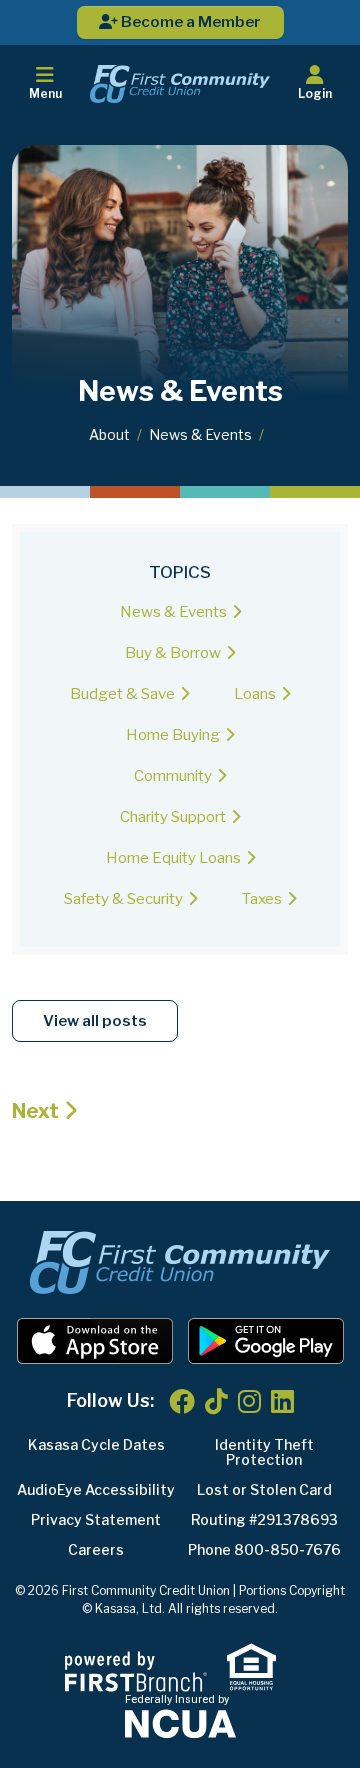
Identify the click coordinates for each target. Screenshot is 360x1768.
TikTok (216, 1401)
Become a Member (189, 22)
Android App (266, 1341)
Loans (255, 694)
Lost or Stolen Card (264, 1489)
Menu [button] (45, 93)
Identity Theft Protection (264, 1452)
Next (35, 1111)
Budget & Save (122, 694)
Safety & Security (123, 899)
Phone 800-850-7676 (264, 1549)
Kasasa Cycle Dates (96, 1444)
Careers (96, 1549)
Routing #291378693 (264, 1519)
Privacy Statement (96, 1519)
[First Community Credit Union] (180, 83)
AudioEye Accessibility (96, 1489)
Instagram (249, 1401)
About (109, 434)
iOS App (95, 1341)
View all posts (95, 1021)
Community (173, 776)
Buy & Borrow (173, 653)
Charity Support (173, 817)
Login (315, 93)
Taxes (262, 899)
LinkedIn (282, 1401)
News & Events (200, 434)
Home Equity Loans (173, 858)
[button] (315, 84)
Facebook (182, 1401)
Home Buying (173, 735)
